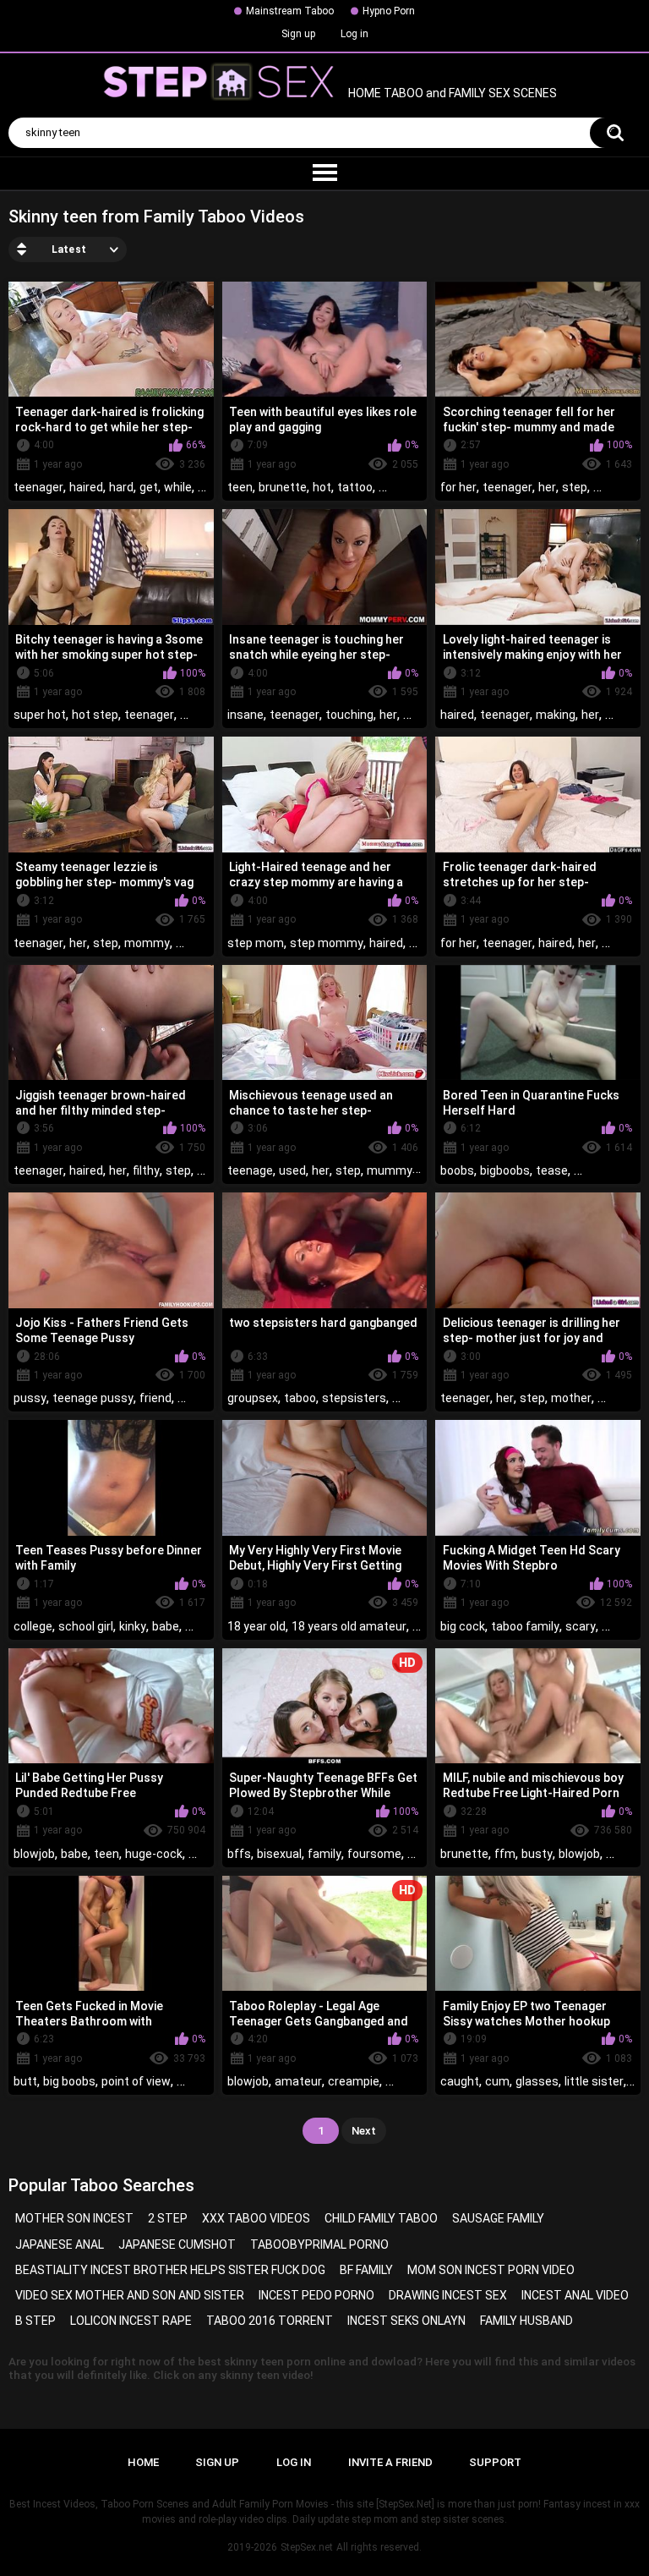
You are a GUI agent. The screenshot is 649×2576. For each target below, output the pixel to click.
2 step (168, 2218)
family (324, 1854)
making (556, 715)
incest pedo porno (316, 2295)
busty (537, 1854)
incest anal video (575, 2295)
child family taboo (381, 2218)
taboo (300, 1398)
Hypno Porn (389, 11)
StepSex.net (307, 2547)
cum (497, 2081)
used (292, 1170)
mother (571, 1398)
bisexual (279, 1854)
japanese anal (60, 2244)
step (575, 487)
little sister (594, 2081)
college (33, 1626)
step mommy (327, 943)
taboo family (525, 1626)
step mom (256, 943)
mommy (147, 943)
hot (322, 487)
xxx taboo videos (256, 2218)
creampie (354, 2081)
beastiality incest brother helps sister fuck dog (170, 2270)
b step (35, 2321)
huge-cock (154, 1854)
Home (143, 2462)
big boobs (69, 2081)
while (178, 487)
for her (458, 487)
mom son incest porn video (491, 2270)
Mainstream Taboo (290, 11)
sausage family (498, 2218)
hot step (95, 715)
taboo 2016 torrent (270, 2321)
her (547, 487)
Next (364, 2131)
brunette (283, 487)
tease (552, 1170)
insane (245, 715)
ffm (505, 1854)
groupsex (253, 1398)
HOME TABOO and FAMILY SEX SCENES (451, 94)
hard (121, 487)
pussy (30, 1398)
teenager (38, 487)
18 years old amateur (349, 1626)
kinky (133, 1626)
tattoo (355, 487)
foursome (374, 1854)
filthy (146, 1170)
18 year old (256, 1626)
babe (166, 1626)
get (149, 487)
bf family (366, 2270)
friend (155, 1398)
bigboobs (505, 1170)
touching (349, 715)
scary (581, 1626)
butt (25, 2081)
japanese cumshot (177, 2244)
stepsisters (354, 1398)
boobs (457, 1170)
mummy (390, 1170)
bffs (239, 1854)
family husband (526, 2321)
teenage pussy (93, 1398)
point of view (136, 2081)
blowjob (34, 1854)
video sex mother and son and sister (130, 2295)
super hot (40, 715)
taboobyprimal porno (319, 2244)
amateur (298, 2081)
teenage (250, 1170)
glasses (537, 2081)
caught (460, 2081)
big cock (463, 1626)
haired (86, 487)
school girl (86, 1626)
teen (240, 487)
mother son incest (74, 2218)
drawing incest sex (448, 2295)
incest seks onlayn (406, 2321)
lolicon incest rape (131, 2321)
